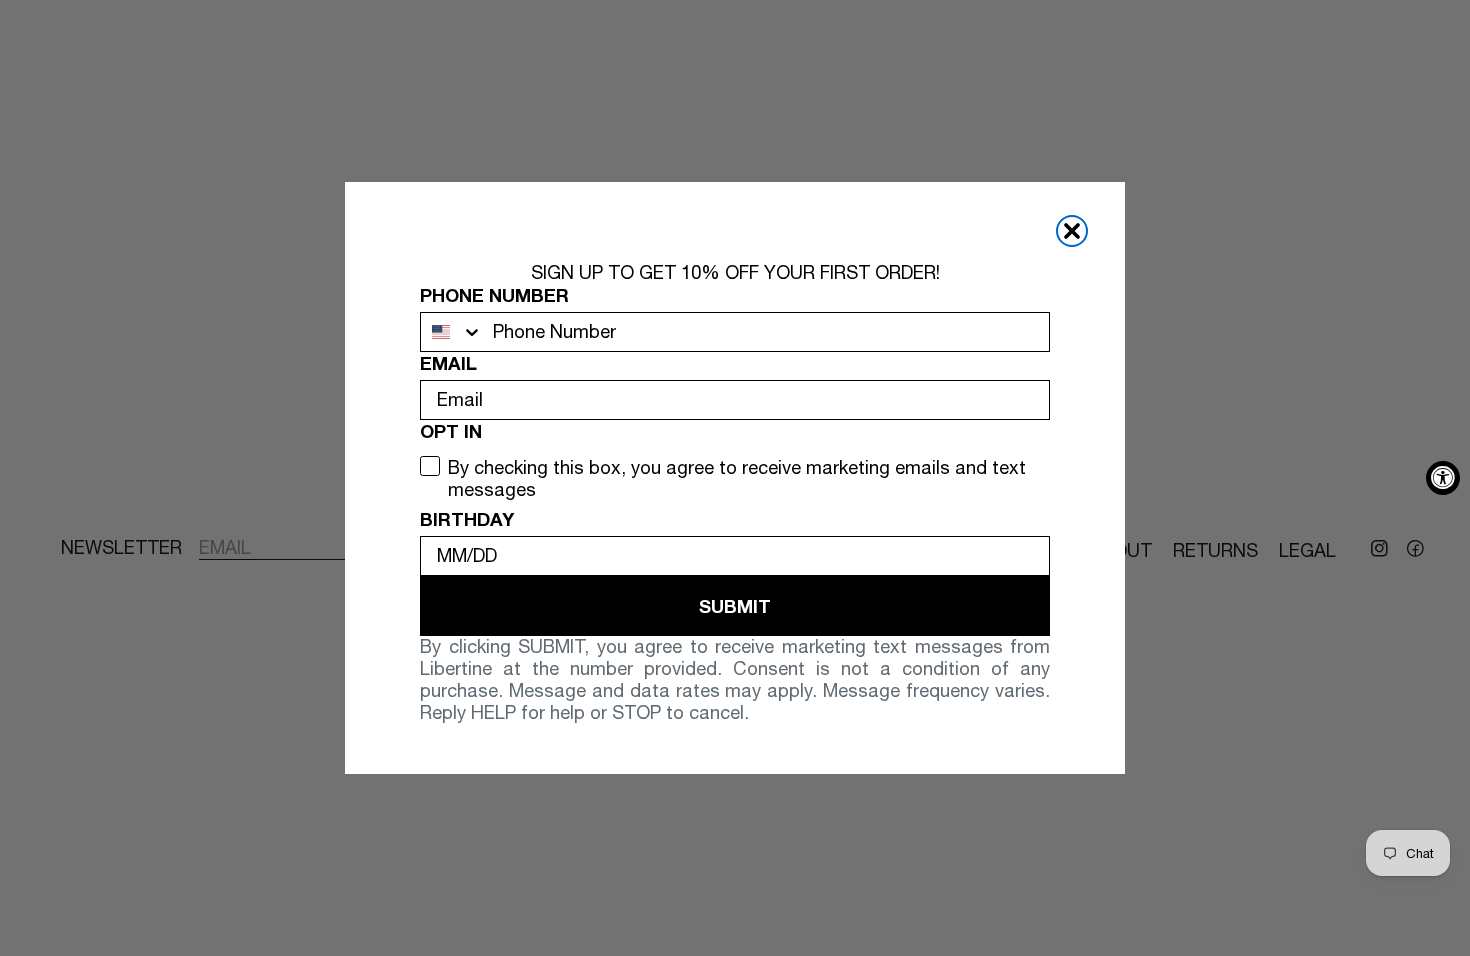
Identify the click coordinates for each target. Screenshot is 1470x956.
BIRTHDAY (467, 519)
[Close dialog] (1072, 231)
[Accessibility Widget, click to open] (1443, 478)
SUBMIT (735, 606)
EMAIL (448, 363)
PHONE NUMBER (494, 295)
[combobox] (452, 332)
